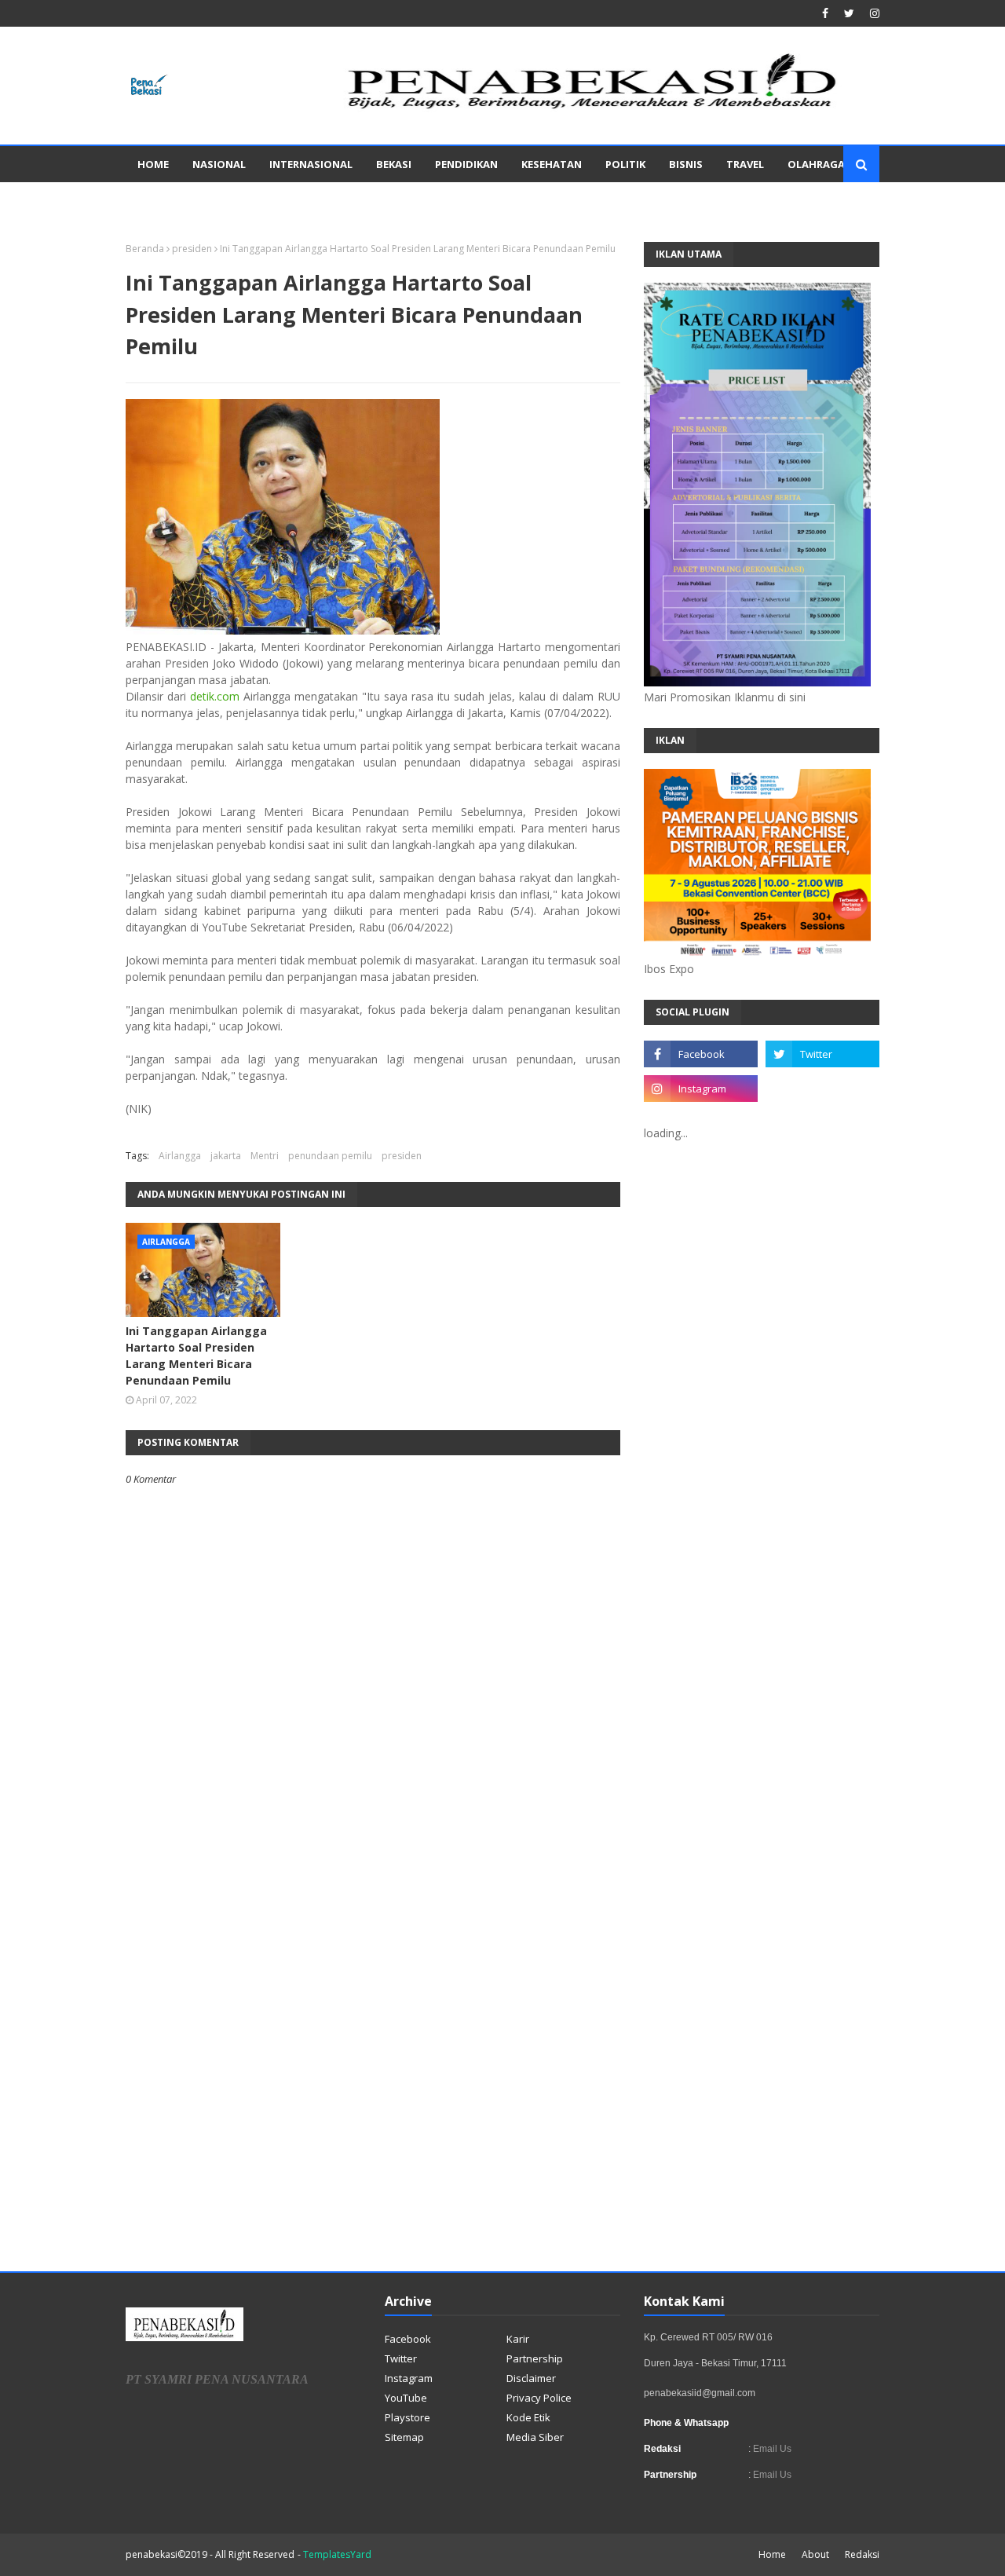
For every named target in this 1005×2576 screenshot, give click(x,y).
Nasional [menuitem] (219, 164)
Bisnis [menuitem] (686, 164)
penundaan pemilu (330, 1156)
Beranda (145, 249)
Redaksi (862, 2554)
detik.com (215, 696)
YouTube (406, 2398)
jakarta (226, 1156)
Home (772, 2554)
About (815, 2554)
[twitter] (849, 13)
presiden (192, 249)
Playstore (407, 2417)
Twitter (401, 2358)
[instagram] (873, 13)
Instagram (409, 2378)
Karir (518, 2339)
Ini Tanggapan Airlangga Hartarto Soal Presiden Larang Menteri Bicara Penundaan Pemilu (196, 1356)
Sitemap (404, 2437)
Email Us (771, 2449)
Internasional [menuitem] (311, 164)
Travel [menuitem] (745, 164)
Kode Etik (528, 2417)
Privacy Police (539, 2398)
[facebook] (825, 13)
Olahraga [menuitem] (816, 164)
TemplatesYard (337, 2554)
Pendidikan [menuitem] (466, 164)
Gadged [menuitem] (159, 200)
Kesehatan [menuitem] (552, 164)
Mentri (265, 1156)
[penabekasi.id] (594, 109)
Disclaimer (531, 2378)
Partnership (535, 2358)
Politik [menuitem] (625, 164)
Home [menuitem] (153, 164)
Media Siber (535, 2437)
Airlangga (180, 1156)
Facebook (408, 2339)
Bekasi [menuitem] (394, 164)
